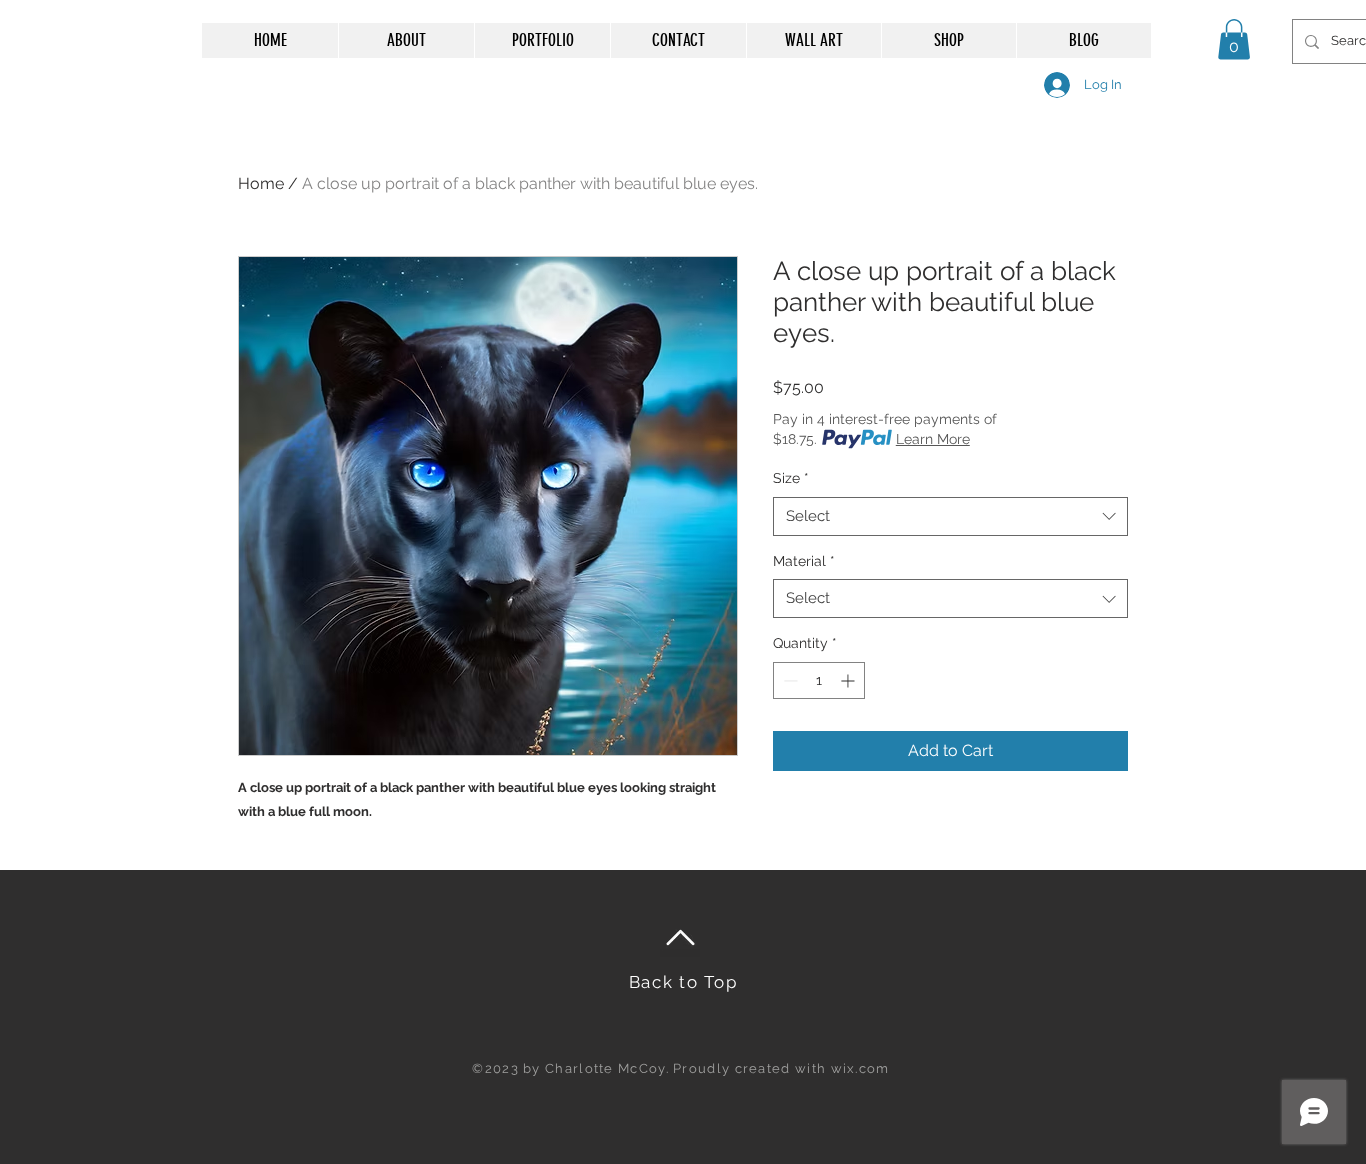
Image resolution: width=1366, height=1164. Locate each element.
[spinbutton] (819, 680)
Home (261, 183)
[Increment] (849, 680)
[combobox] (950, 516)
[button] (1234, 39)
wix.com (860, 1068)
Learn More (933, 439)
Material (804, 561)
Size (791, 478)
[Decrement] (788, 680)
